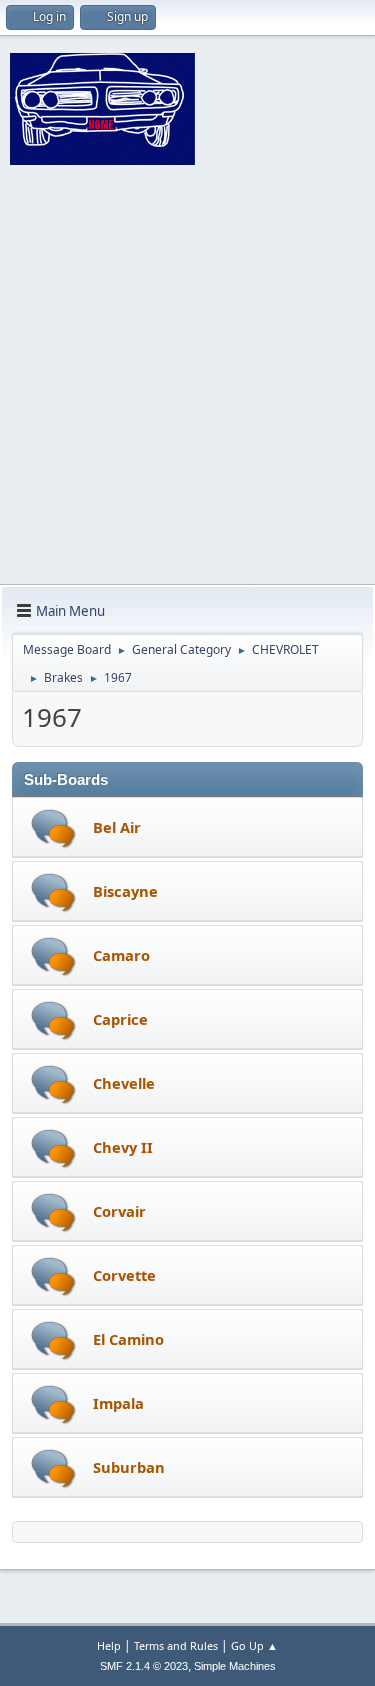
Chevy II (123, 1147)
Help (109, 1645)
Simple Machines (235, 1666)
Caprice (120, 1019)
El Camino (128, 1339)
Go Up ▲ (254, 1645)
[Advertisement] (187, 386)
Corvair (119, 1211)
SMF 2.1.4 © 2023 (144, 1666)
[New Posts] (53, 828)
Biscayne (125, 891)
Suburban (129, 1467)
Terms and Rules (176, 1645)
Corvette (124, 1275)
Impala (118, 1403)
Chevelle (124, 1083)
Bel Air (117, 827)
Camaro (121, 955)
